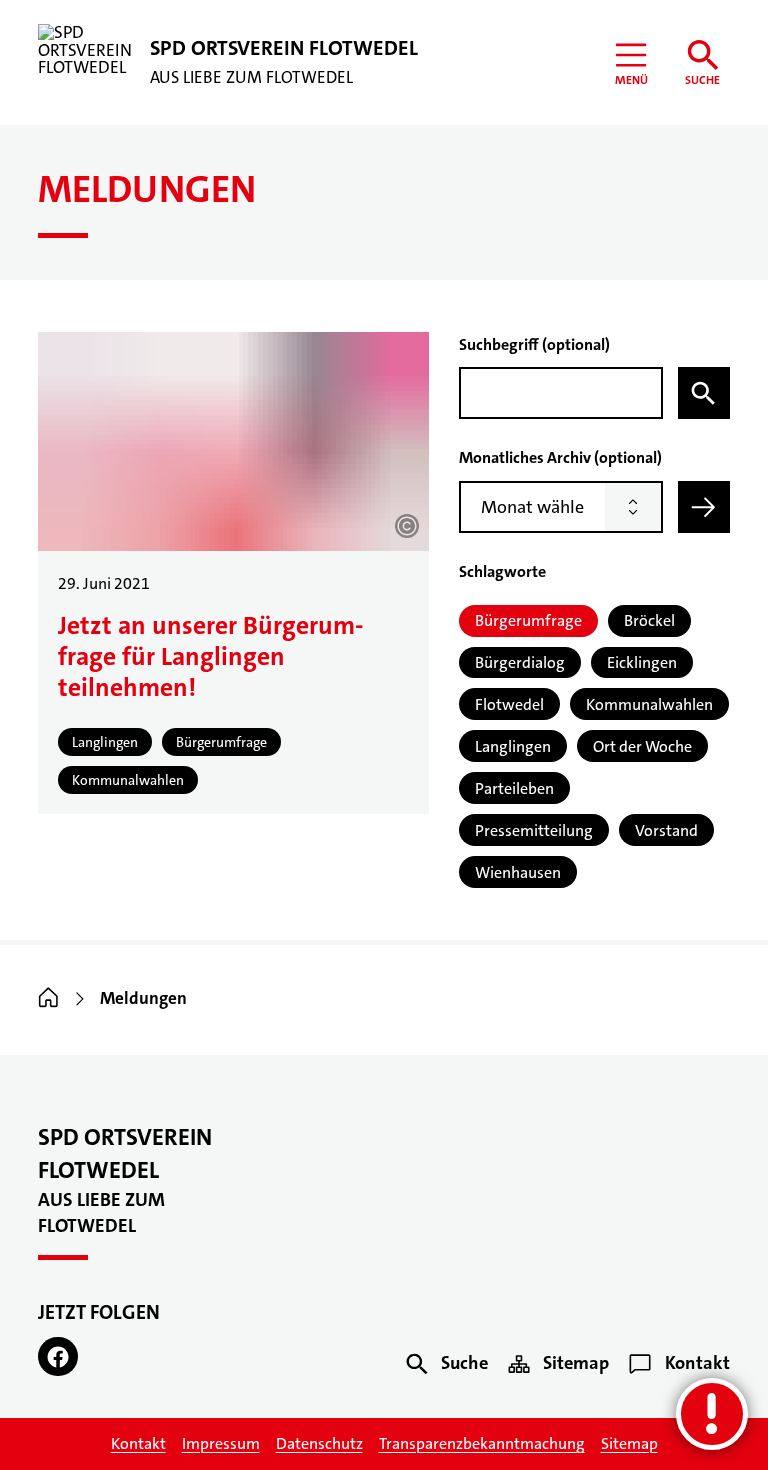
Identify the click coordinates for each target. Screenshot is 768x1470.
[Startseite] (48, 998)
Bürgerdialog (520, 662)
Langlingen (513, 746)
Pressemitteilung (534, 830)
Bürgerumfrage (528, 620)
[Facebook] (58, 1357)
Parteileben (514, 788)
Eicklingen (642, 662)
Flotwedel (509, 704)
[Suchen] (704, 393)
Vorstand (666, 830)
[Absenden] (704, 507)
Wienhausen (518, 872)
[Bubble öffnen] (712, 1414)
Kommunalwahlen (649, 704)
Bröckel (649, 620)
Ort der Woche (642, 746)
